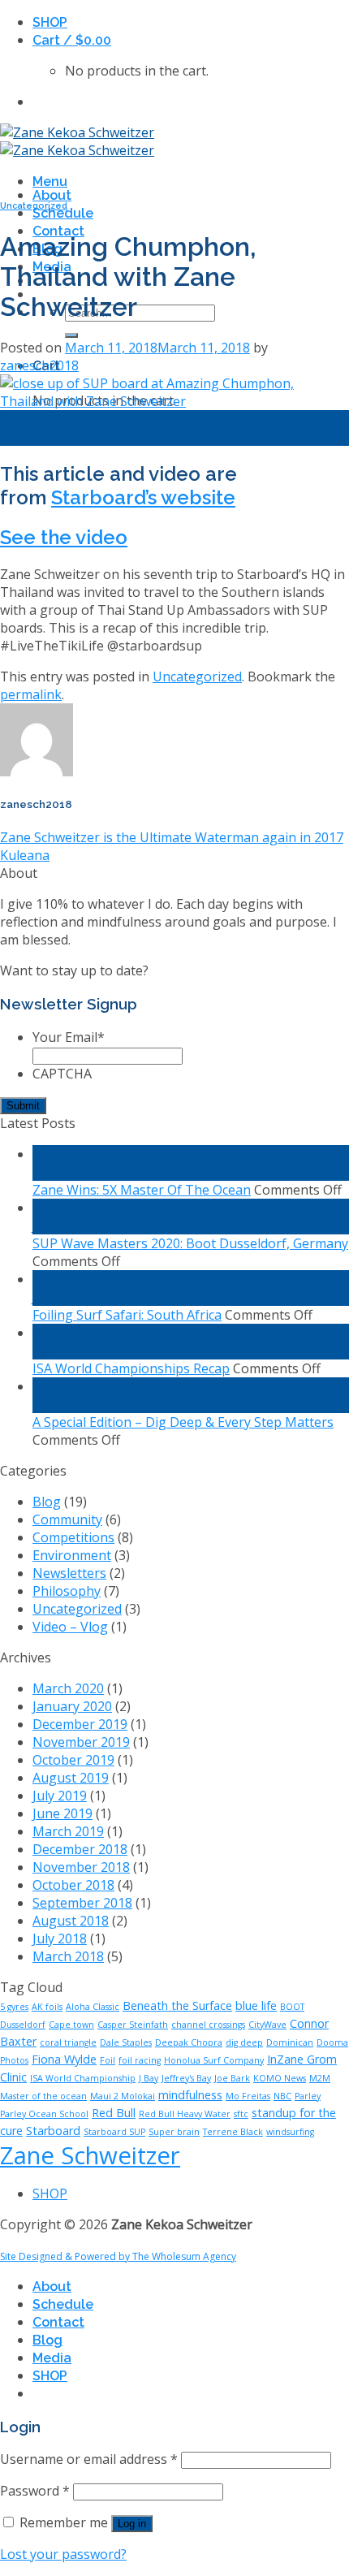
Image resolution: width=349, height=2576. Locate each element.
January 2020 (72, 1706)
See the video (64, 537)
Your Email (69, 1037)
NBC (282, 2096)
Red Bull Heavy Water (185, 2114)
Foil (108, 2060)
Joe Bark (232, 2078)
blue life (256, 2005)
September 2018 (82, 1903)
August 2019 (71, 1778)
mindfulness (190, 2095)
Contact (58, 2322)
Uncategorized (34, 206)
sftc (241, 2114)
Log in (132, 2524)
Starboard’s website (143, 497)
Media (52, 2358)
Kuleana (25, 855)
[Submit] (71, 335)
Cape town (71, 2025)
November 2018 (81, 1867)
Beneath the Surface (177, 2005)
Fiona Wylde (64, 2059)
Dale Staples (126, 2042)
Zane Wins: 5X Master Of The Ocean (142, 1190)
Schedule (63, 213)
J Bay (149, 2078)
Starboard (53, 2131)
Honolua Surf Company (214, 2060)
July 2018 (60, 1938)
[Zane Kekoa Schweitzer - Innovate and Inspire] (77, 141)
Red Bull (114, 2113)
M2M (320, 2078)
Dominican (290, 2042)
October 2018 (73, 1885)
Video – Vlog (70, 1627)
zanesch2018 (39, 365)
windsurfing (290, 2132)
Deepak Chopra (189, 2042)
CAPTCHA (62, 1074)
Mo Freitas (248, 2096)
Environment (72, 1555)
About (52, 195)
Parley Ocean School (44, 2114)
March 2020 (68, 1688)
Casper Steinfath (133, 2025)
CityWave (267, 2025)
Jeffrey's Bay (186, 2078)
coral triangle (68, 2042)
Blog (47, 1502)
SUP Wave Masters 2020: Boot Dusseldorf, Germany (190, 1243)
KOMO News (280, 2078)
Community (67, 1519)
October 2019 (73, 1760)
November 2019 (81, 1742)
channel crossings (208, 2025)
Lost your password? (63, 2554)
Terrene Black (233, 2132)
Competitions (73, 1537)
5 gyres (14, 2007)
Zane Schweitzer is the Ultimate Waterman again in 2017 (172, 837)
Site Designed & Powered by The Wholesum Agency (118, 2256)
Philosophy (67, 1591)
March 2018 (68, 1956)
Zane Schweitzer (90, 2155)
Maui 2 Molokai (123, 2096)
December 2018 (80, 1849)
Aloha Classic (93, 2007)
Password (35, 2491)
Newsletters (69, 1573)
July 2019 (60, 1796)
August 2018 (71, 1921)
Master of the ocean (43, 2096)
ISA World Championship (83, 2078)
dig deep (244, 2042)
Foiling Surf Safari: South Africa (127, 1315)
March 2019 (68, 1831)
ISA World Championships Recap (131, 1368)
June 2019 (62, 1813)
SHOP (50, 22)
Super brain (174, 2132)
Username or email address (89, 2459)
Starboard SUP (114, 2132)
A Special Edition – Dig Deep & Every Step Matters (183, 1422)
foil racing (140, 2060)
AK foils (47, 2007)
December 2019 (80, 1724)
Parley (308, 2096)
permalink (31, 694)
